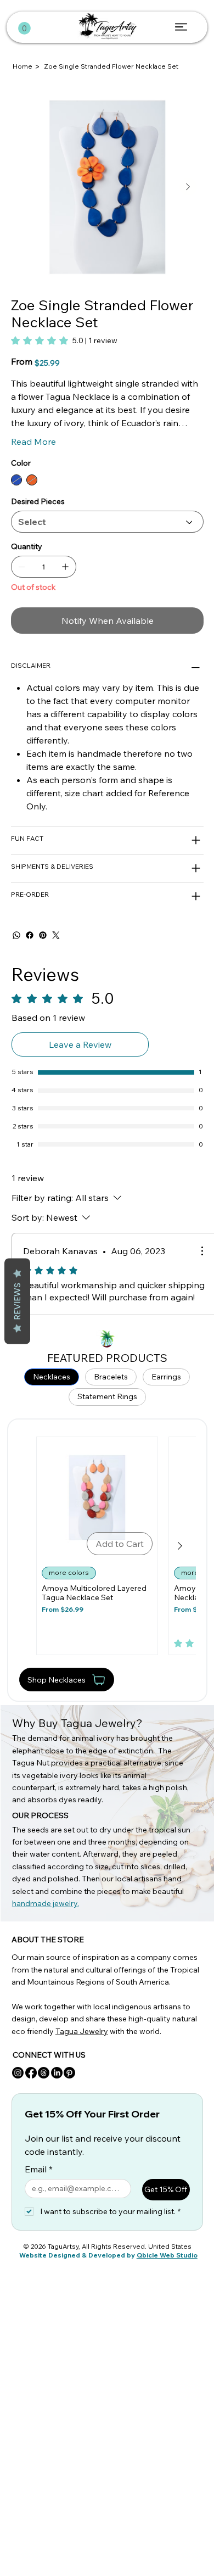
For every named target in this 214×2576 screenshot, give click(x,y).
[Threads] (44, 2073)
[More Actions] (202, 1251)
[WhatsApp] (16, 935)
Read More (33, 442)
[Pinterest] (43, 935)
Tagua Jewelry (82, 2031)
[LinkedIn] (57, 2073)
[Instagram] (18, 2073)
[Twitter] (56, 935)
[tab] (52, 1377)
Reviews (17, 1301)
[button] (24, 28)
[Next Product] (180, 1546)
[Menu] (181, 27)
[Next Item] (188, 187)
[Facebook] (30, 935)
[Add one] (65, 567)
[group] (108, 1546)
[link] (64, 340)
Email (39, 2169)
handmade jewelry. (46, 1903)
